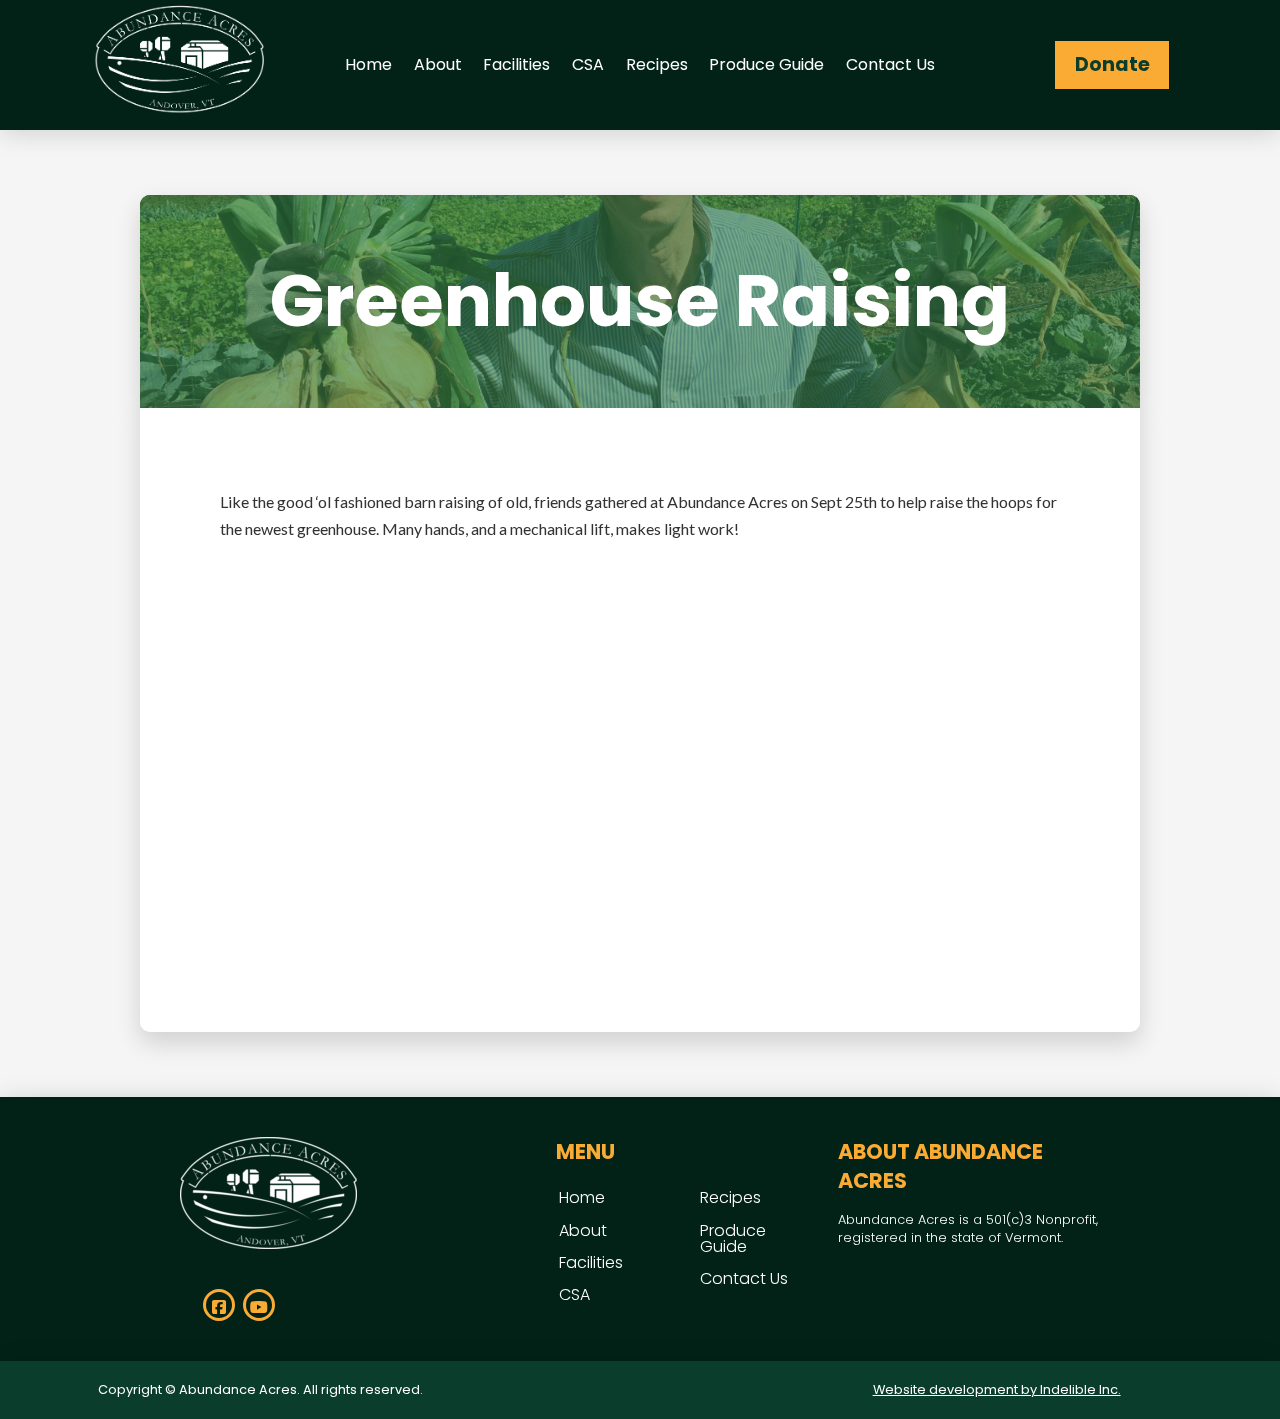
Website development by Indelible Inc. (997, 1389)
